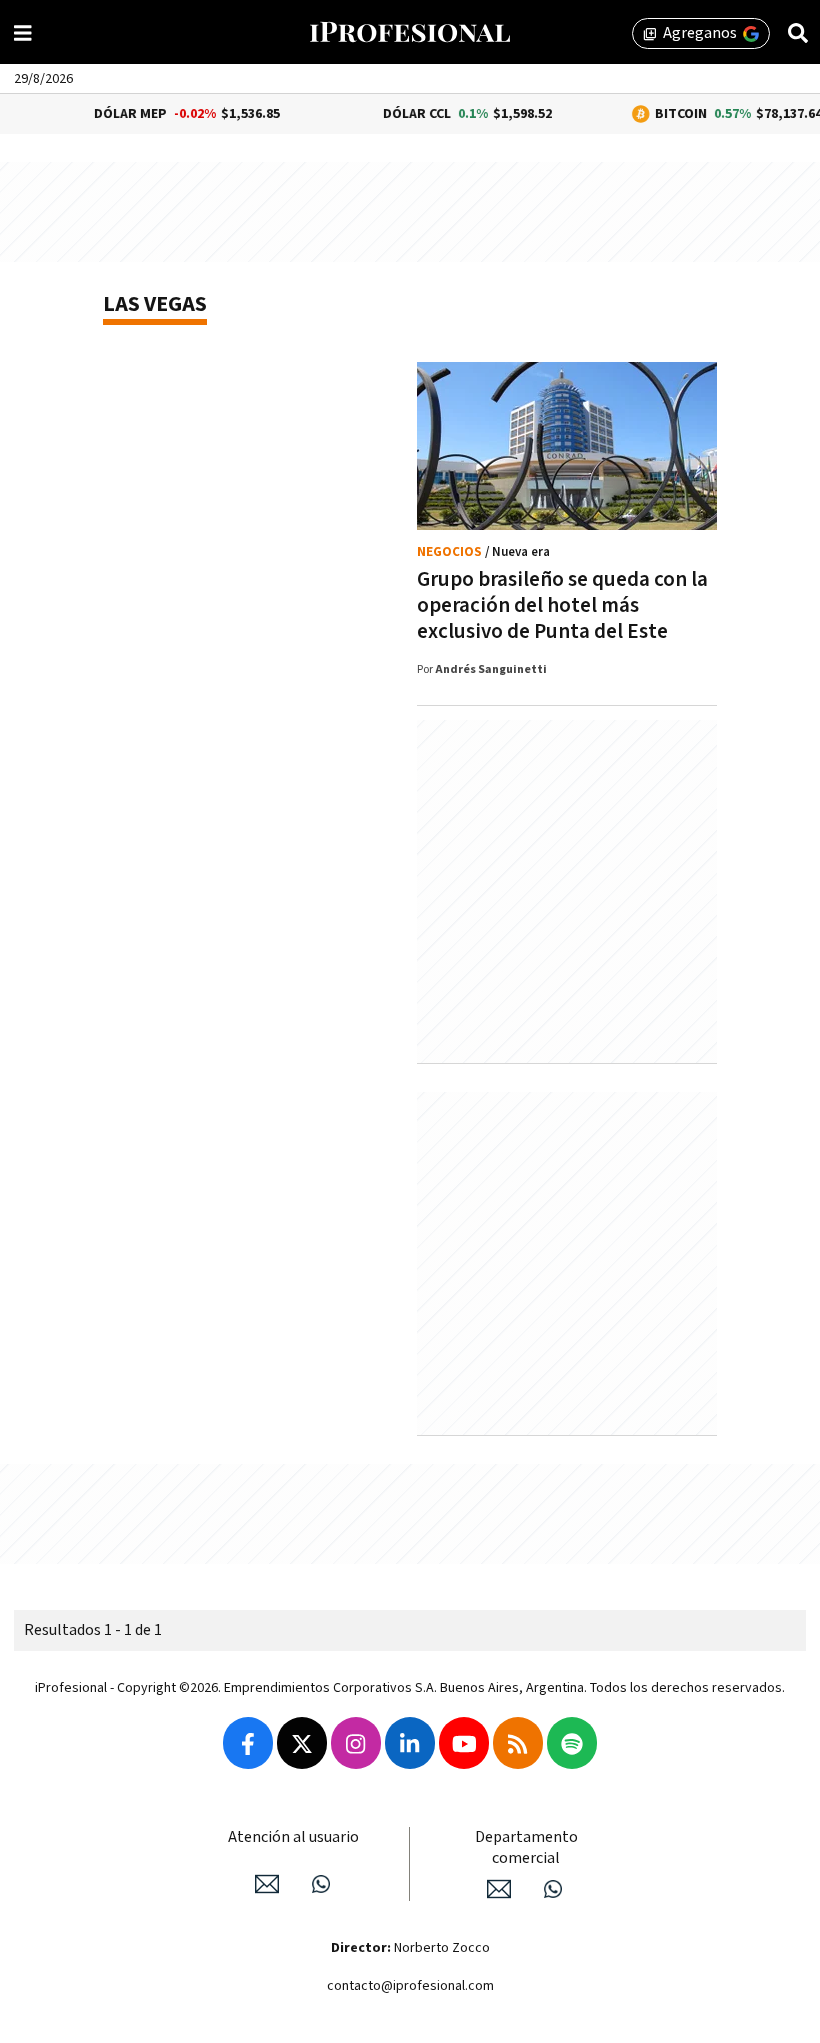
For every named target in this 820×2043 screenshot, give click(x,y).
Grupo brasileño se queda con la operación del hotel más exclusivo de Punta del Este (562, 605)
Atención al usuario (293, 1837)
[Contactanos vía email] (267, 1884)
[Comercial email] (499, 1889)
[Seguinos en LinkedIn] (410, 1743)
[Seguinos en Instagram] (356, 1743)
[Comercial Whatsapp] (553, 1889)
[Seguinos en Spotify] (572, 1743)
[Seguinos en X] (302, 1743)
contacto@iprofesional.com (410, 1986)
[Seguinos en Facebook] (248, 1743)
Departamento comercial (526, 1848)
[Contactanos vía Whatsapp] (321, 1884)
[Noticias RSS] (518, 1743)
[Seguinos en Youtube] (464, 1743)
